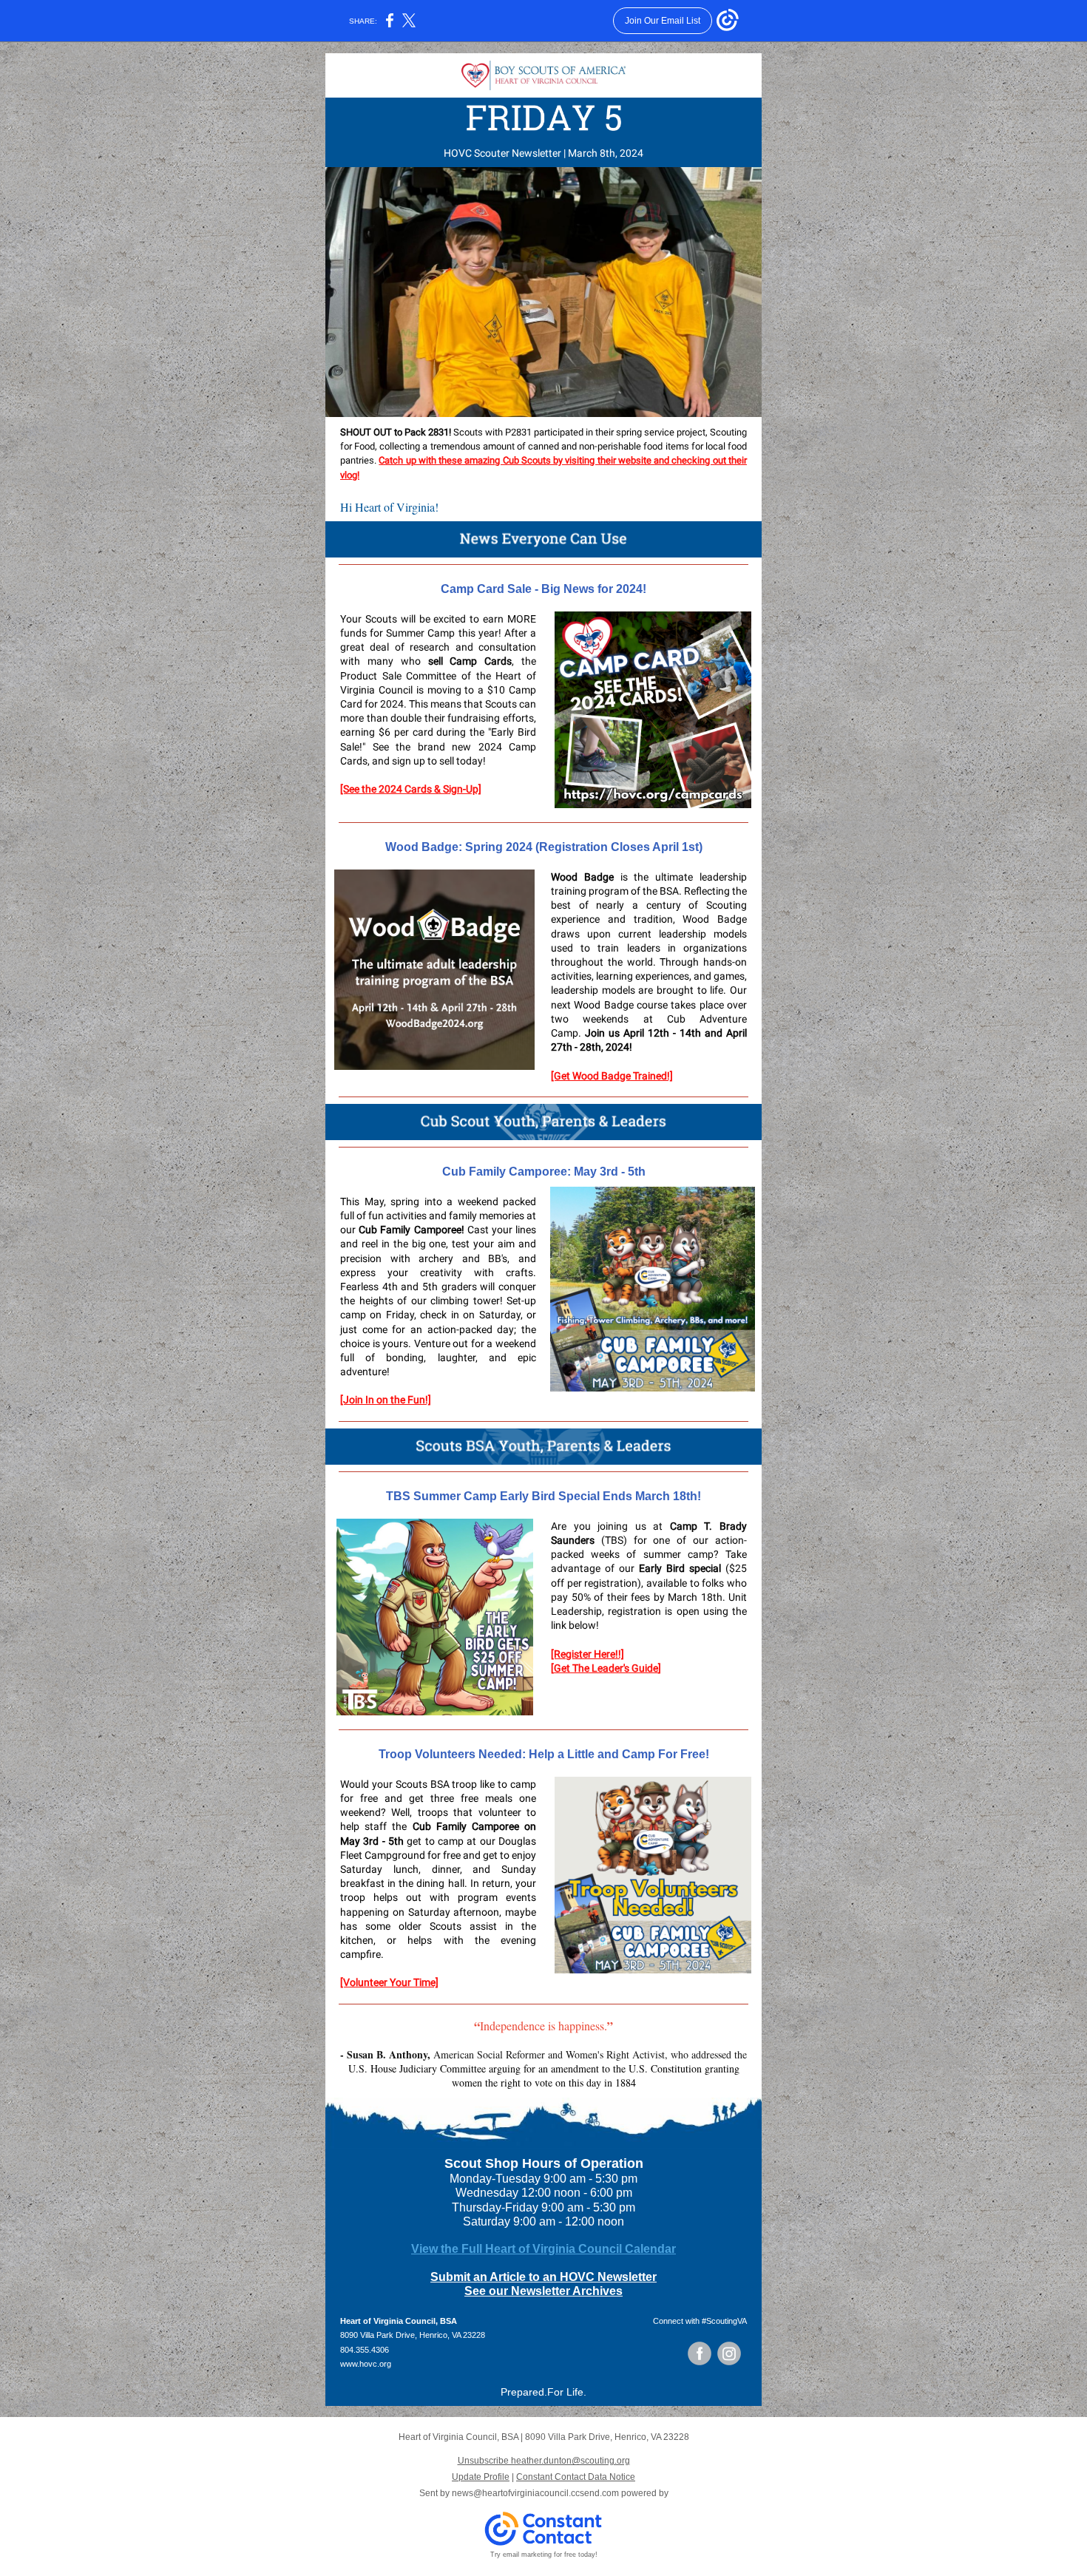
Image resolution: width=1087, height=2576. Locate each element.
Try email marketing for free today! (544, 2555)
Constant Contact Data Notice (576, 2477)
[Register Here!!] (587, 1654)
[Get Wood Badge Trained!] (612, 1076)
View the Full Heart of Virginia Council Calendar (543, 2249)
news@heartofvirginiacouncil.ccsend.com (535, 2493)
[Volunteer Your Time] (389, 1982)
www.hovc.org (366, 2364)
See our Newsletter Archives (543, 2291)
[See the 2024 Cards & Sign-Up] (411, 789)
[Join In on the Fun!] (386, 1400)
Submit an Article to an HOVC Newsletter (543, 2277)
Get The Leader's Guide (606, 1668)
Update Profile (481, 2477)
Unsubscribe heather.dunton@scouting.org (544, 2461)
